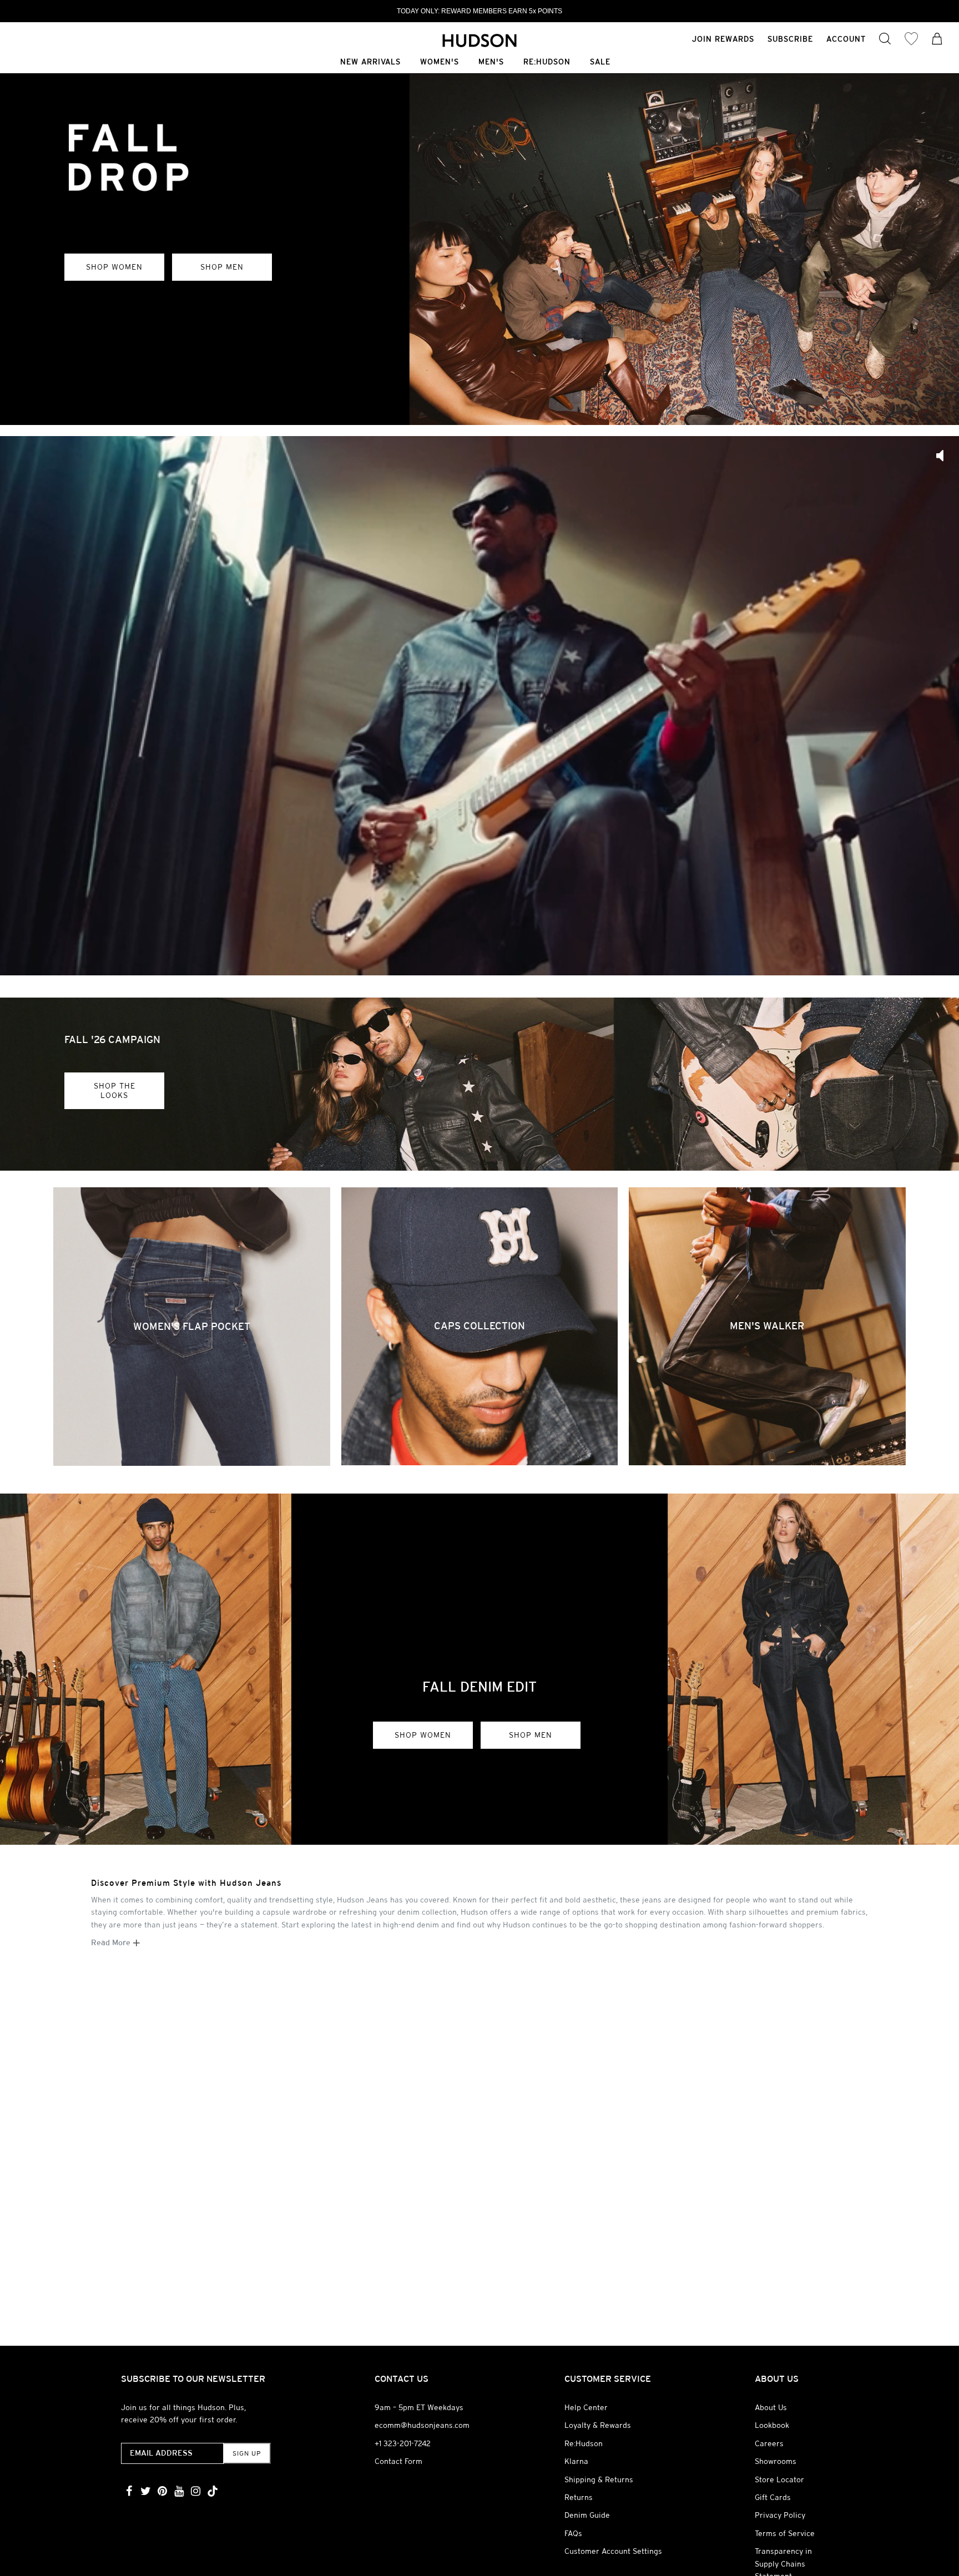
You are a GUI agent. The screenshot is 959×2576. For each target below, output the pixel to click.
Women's (440, 62)
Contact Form (398, 2461)
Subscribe (790, 39)
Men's (491, 62)
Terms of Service (785, 2533)
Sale (600, 62)
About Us (771, 2407)
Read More (112, 1942)
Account (846, 39)
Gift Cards (773, 2497)
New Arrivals (370, 62)
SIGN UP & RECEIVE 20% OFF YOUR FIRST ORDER (479, 11)
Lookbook (772, 2425)
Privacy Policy (780, 2515)
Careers (769, 2443)
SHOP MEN (531, 1735)
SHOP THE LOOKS (115, 1090)
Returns (579, 2497)
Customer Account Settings (613, 2551)
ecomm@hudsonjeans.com (422, 2425)
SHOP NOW (112, 372)
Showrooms (776, 2461)
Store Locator (779, 2479)
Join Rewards (723, 39)
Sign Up (247, 2453)
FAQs (573, 2533)
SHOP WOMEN (423, 1735)
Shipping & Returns (599, 2479)
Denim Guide (587, 2515)
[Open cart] (937, 40)
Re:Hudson (547, 62)
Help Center (586, 2407)
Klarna (576, 2461)
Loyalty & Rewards (598, 2425)
